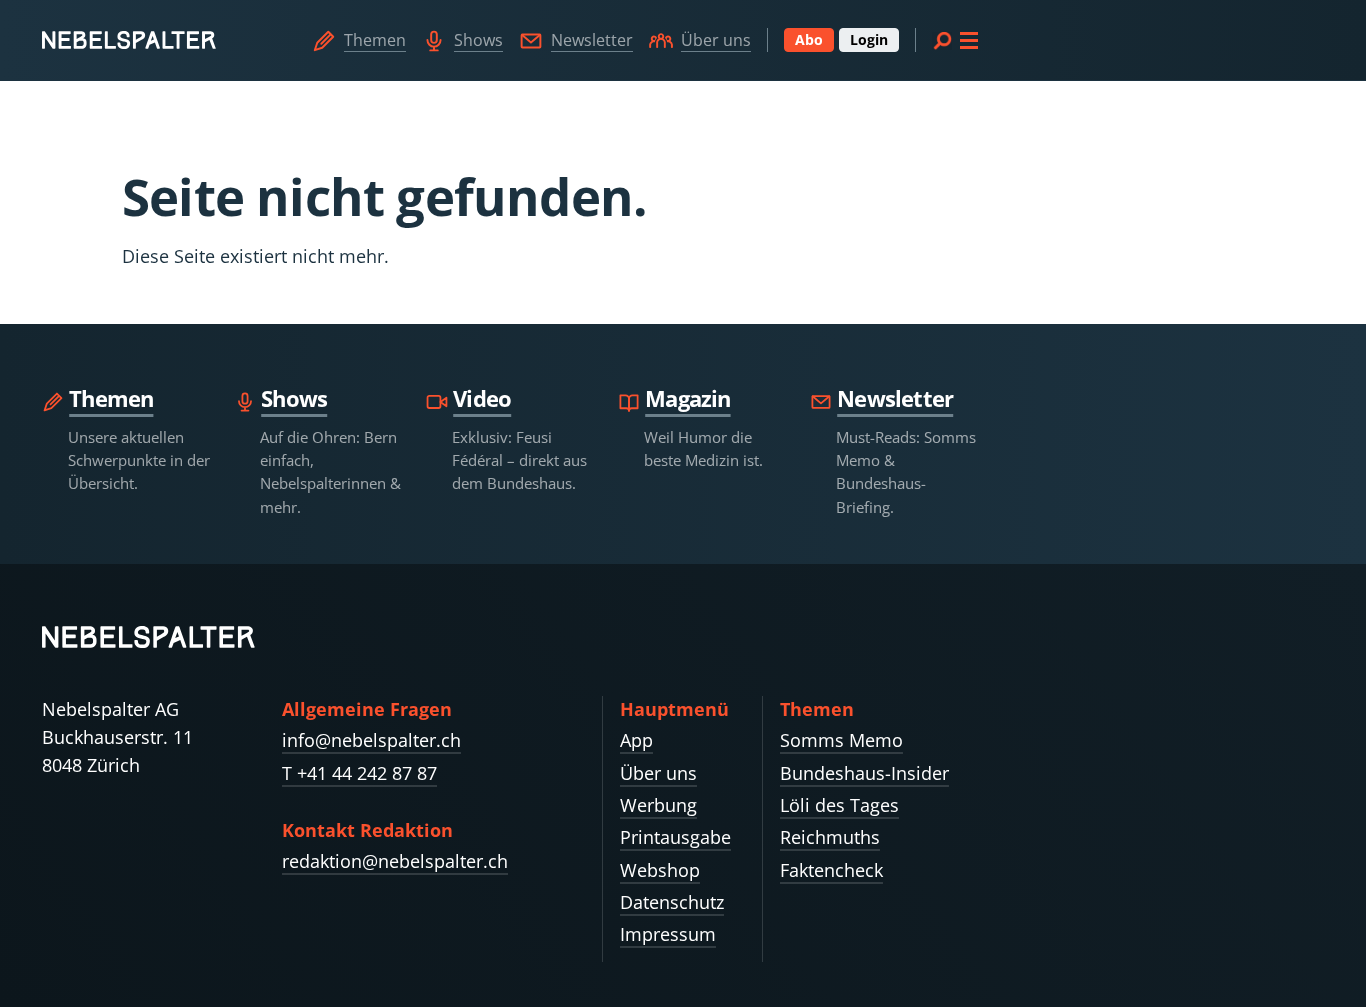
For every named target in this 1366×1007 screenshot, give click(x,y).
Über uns (716, 40)
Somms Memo (841, 740)
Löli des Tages (839, 805)
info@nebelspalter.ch (371, 740)
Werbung (658, 805)
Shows (478, 40)
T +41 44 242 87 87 (359, 773)
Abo (809, 39)
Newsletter (592, 40)
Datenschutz (672, 902)
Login (869, 39)
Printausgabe (675, 837)
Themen (375, 40)
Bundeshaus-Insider (864, 773)
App (636, 740)
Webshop (660, 870)
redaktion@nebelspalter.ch (395, 861)
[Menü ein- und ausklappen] (955, 40)
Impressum (668, 934)
